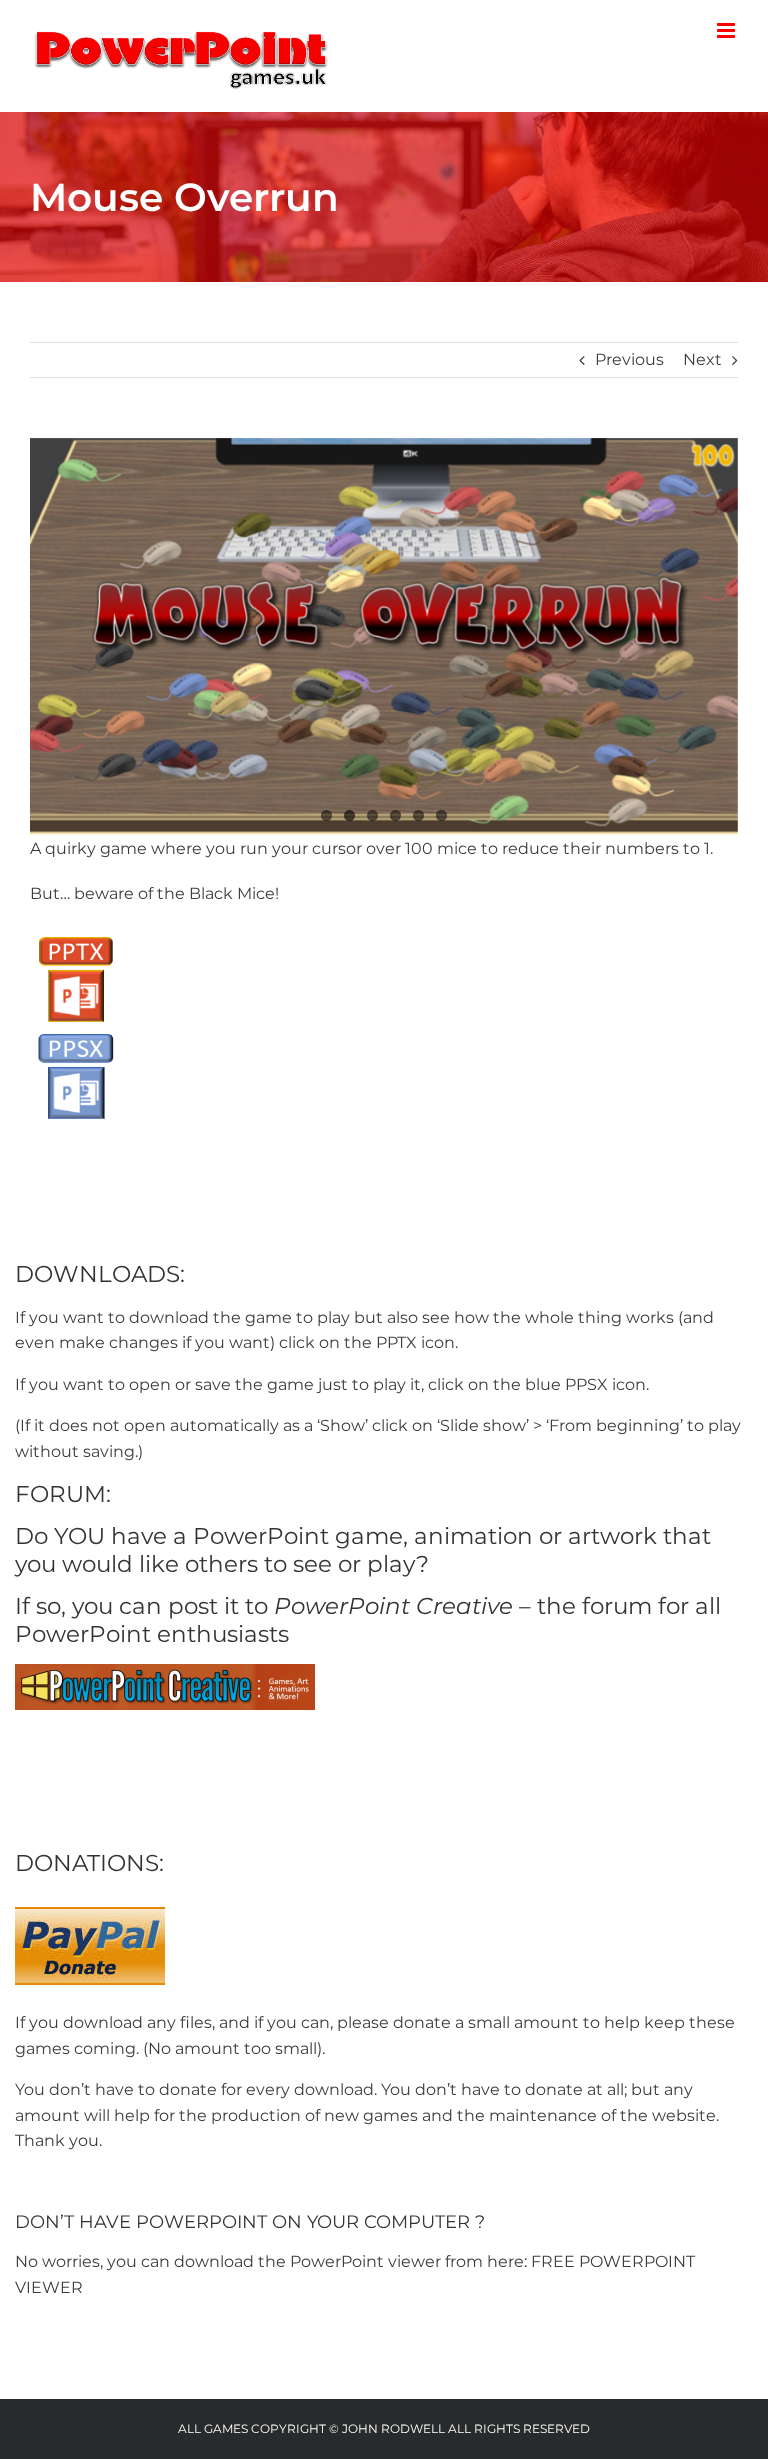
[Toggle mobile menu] (727, 30)
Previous (629, 359)
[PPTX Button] (75, 934)
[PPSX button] (75, 1031)
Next (702, 359)
